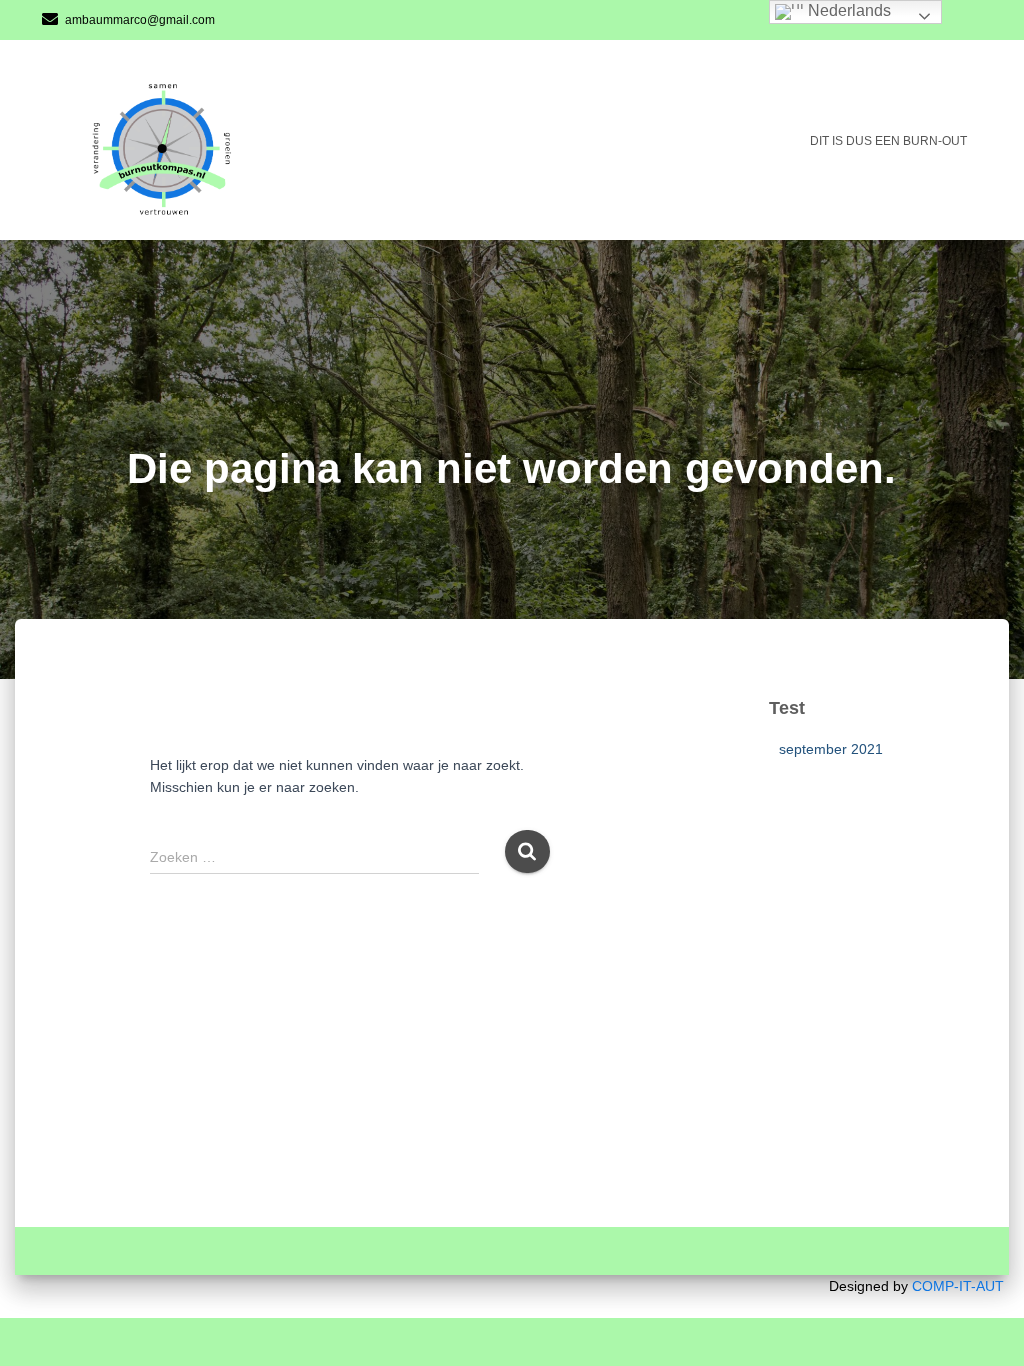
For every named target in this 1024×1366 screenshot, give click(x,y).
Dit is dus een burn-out (888, 141)
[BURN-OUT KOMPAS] (173, 140)
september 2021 (831, 749)
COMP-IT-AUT (958, 1286)
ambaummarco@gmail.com (140, 20)
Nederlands (847, 10)
